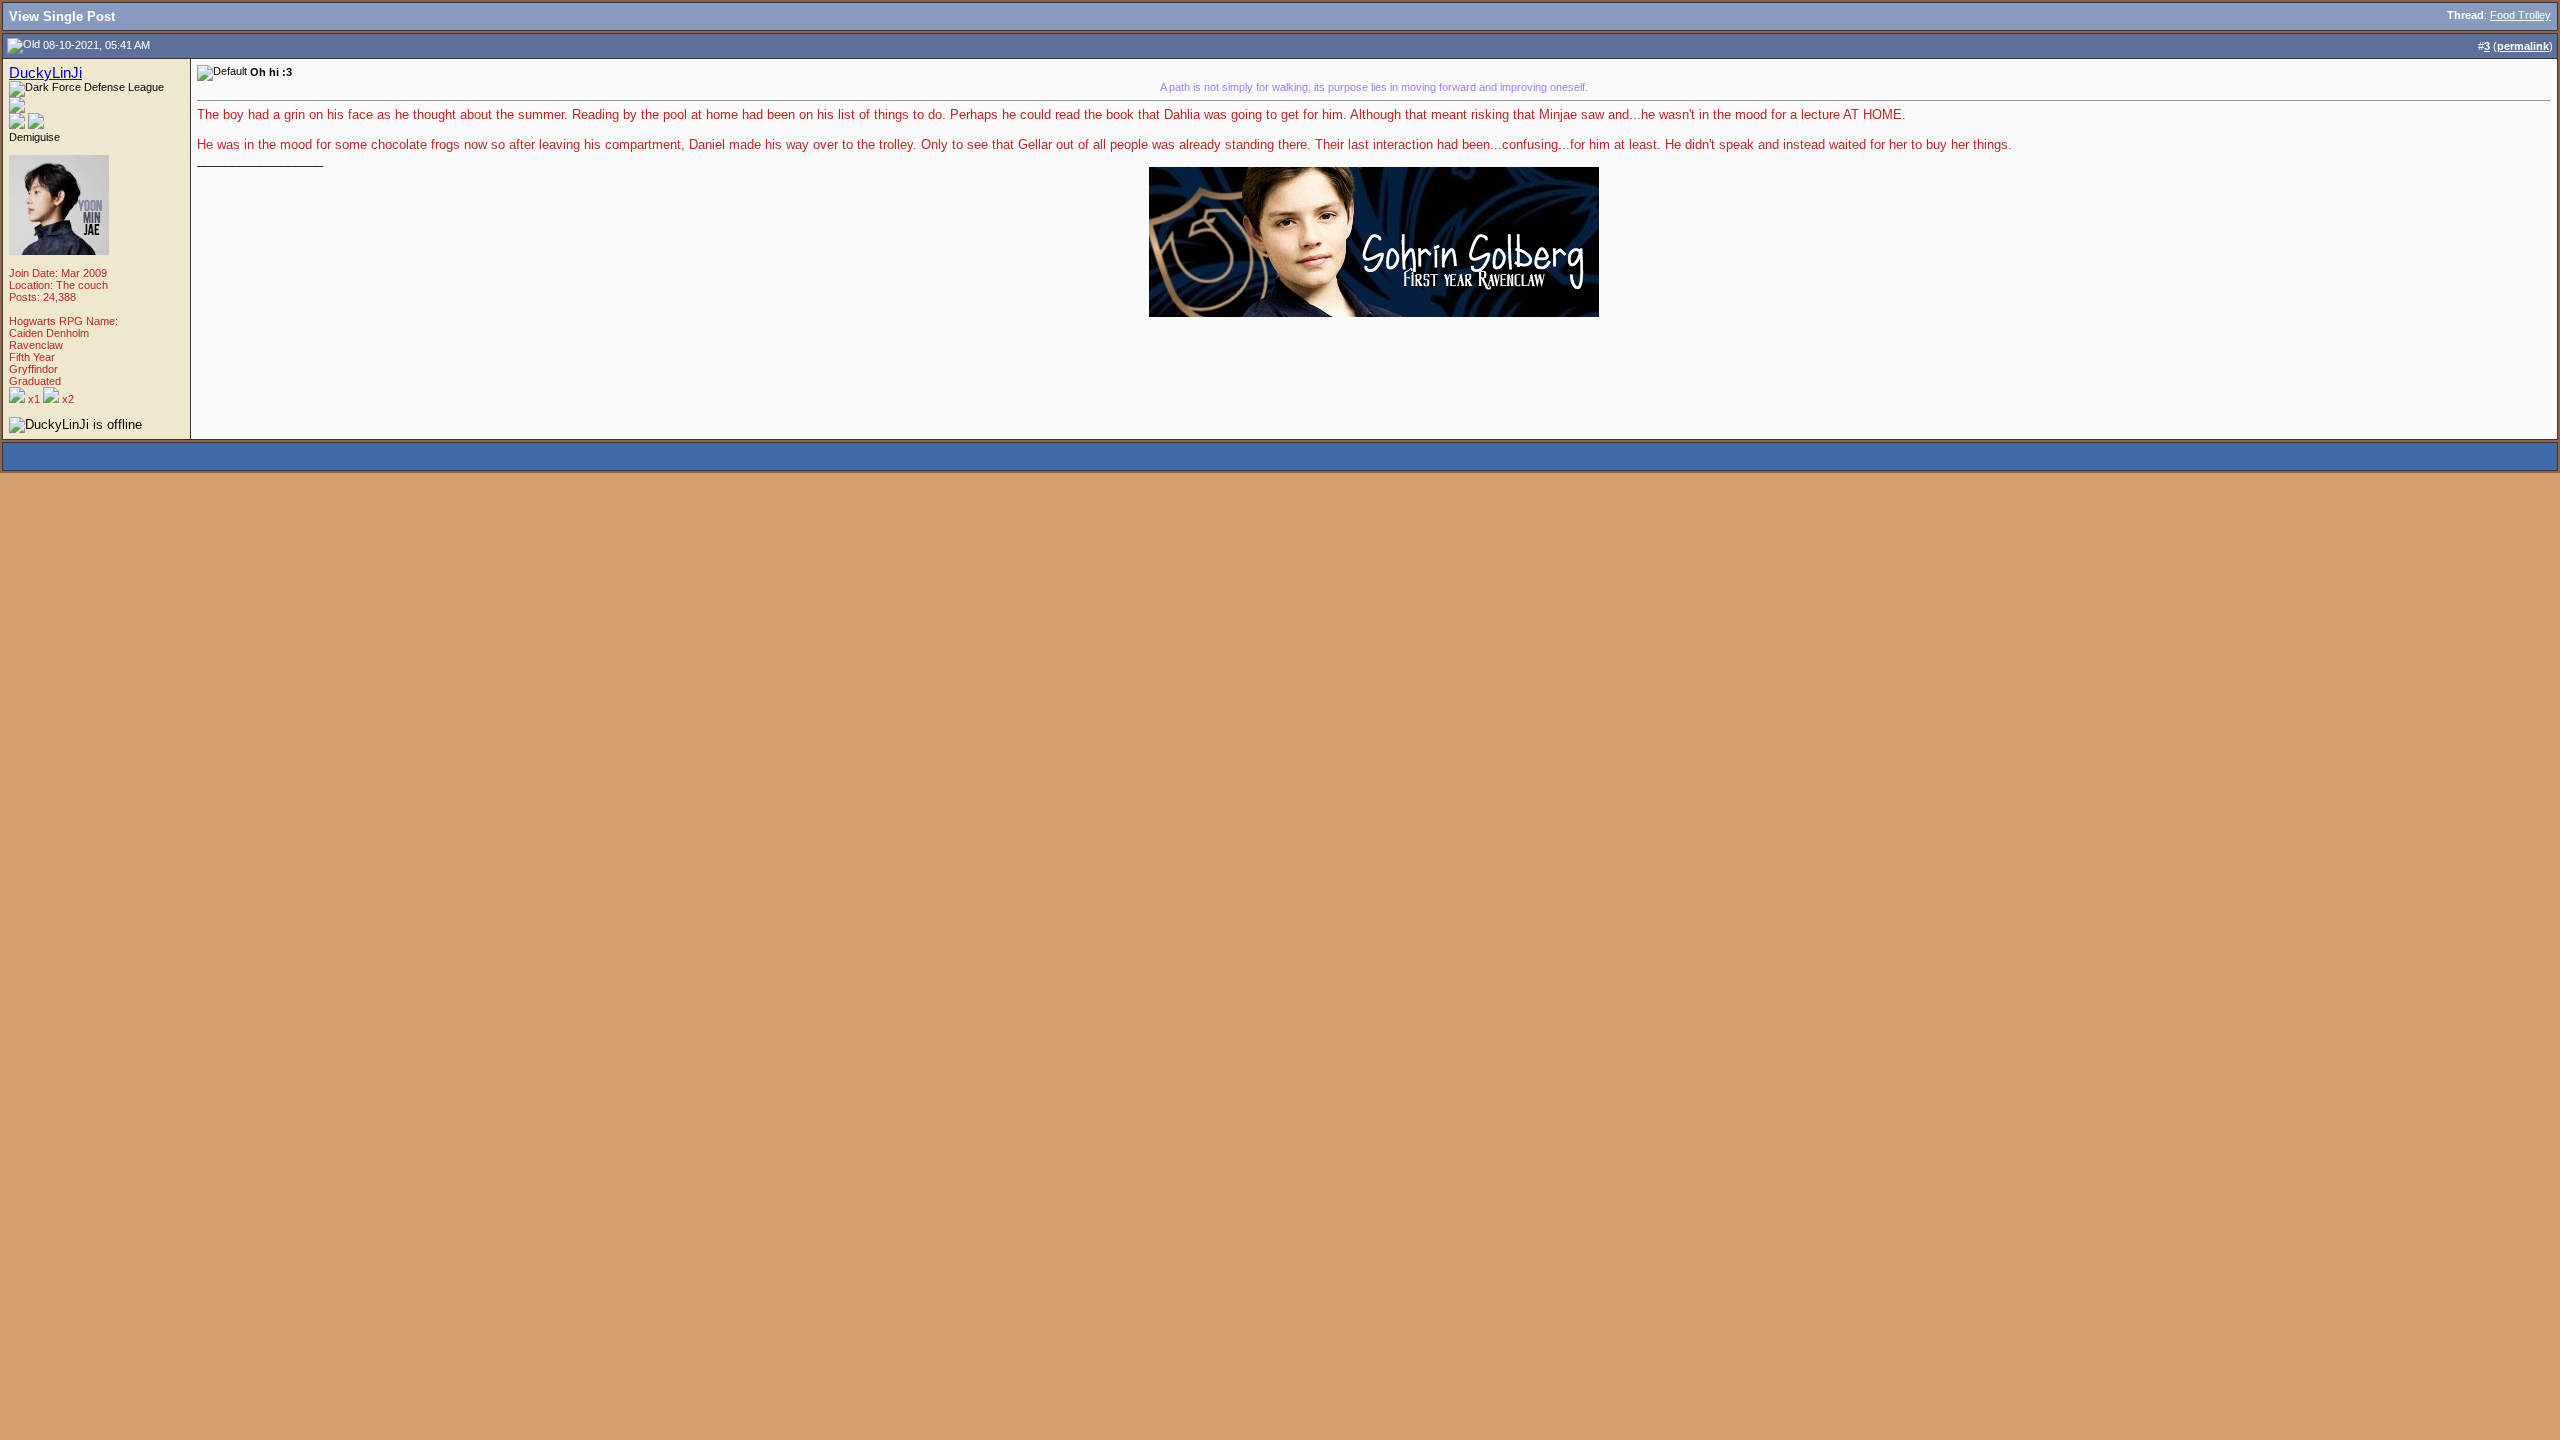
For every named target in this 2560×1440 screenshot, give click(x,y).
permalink (2523, 46)
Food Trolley (2520, 15)
